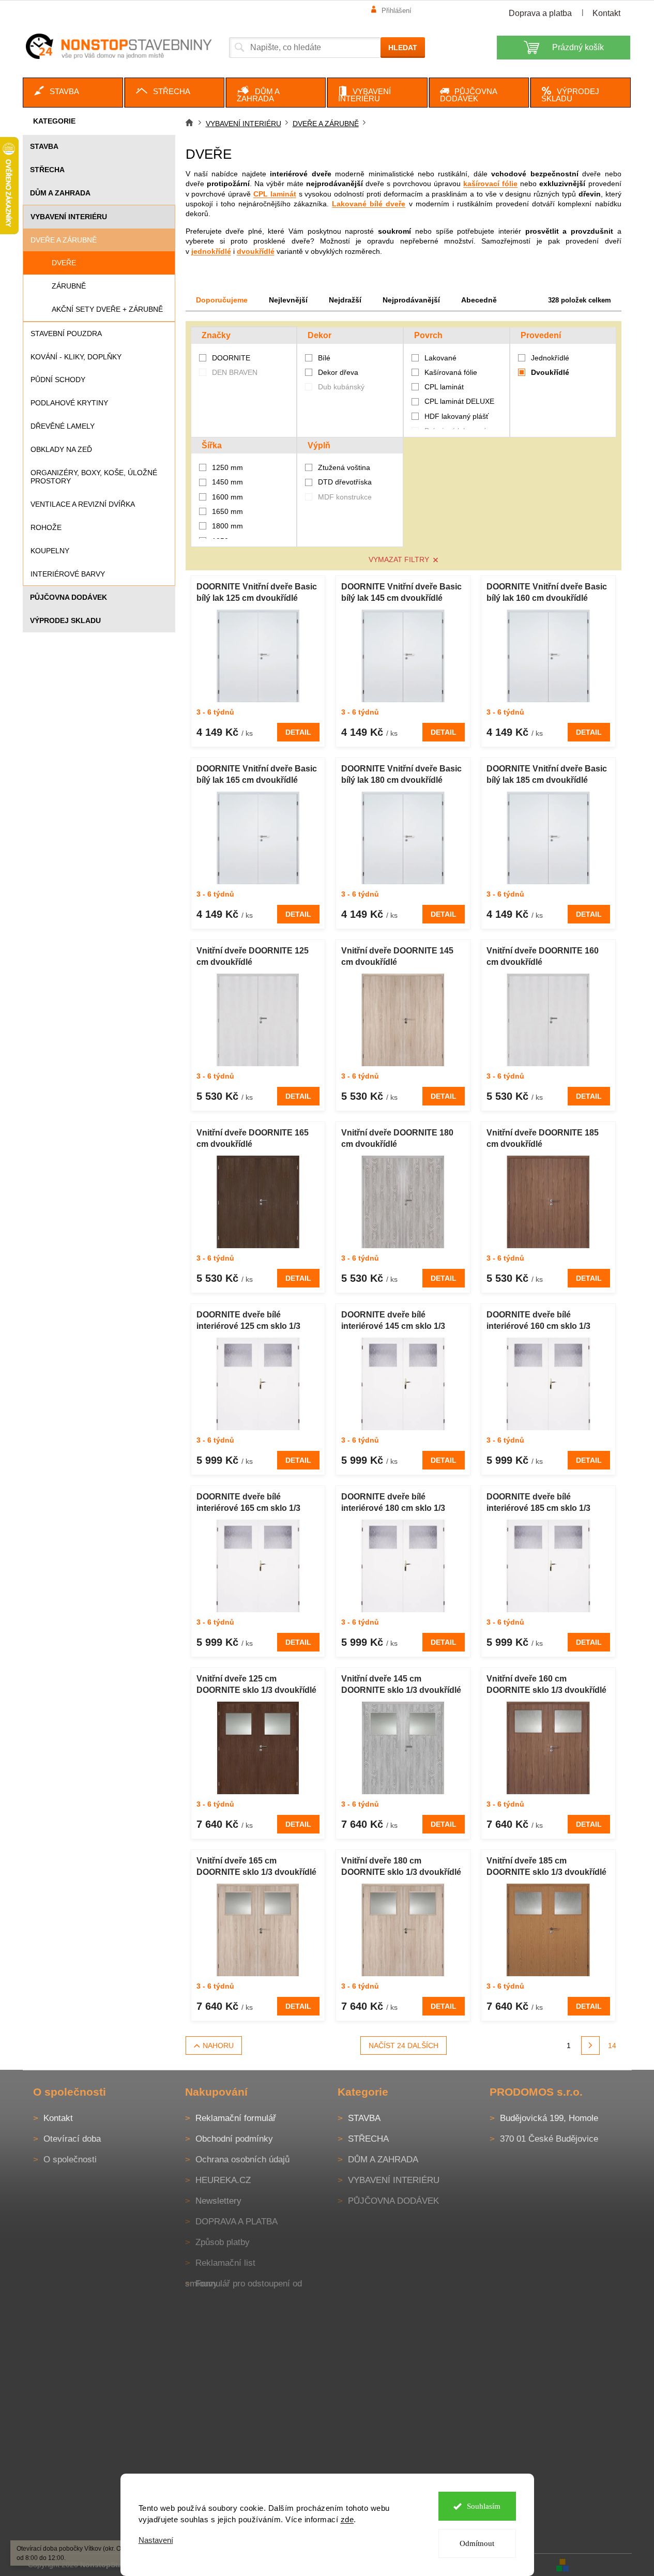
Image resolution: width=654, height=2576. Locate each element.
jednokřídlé (211, 251)
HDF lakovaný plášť (457, 416)
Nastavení (156, 2540)
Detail (298, 732)
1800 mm (227, 526)
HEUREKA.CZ (223, 2180)
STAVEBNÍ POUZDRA (66, 334)
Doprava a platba (540, 13)
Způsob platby (223, 2242)
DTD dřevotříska (345, 482)
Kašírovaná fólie (451, 372)
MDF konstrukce (345, 497)
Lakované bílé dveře (369, 204)
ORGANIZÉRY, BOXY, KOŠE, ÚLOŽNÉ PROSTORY (94, 477)
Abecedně (479, 300)
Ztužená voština (344, 467)
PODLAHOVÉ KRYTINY (69, 403)
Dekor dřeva (338, 372)
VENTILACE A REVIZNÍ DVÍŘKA (83, 504)
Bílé (324, 358)
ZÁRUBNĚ (69, 286)
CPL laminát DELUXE (459, 401)
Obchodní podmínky (234, 2139)
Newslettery (218, 2201)
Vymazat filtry (399, 559)
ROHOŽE (46, 527)
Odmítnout (477, 2543)
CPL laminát (275, 194)
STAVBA (44, 146)
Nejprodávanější (411, 300)
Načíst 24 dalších (404, 2045)
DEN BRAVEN (236, 372)
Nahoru (218, 2045)
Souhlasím (484, 2506)
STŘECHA (47, 170)
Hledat (403, 48)
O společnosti (70, 2160)
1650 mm (227, 511)
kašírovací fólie (490, 184)
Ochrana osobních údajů (242, 2160)
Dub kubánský (341, 387)
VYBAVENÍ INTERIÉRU (69, 217)
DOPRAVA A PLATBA (237, 2222)
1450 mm (227, 482)
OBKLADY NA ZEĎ (61, 449)
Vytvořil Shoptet (601, 2564)
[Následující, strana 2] (590, 2045)
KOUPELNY (50, 551)
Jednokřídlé (550, 358)
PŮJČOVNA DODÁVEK (69, 597)
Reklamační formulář (236, 2118)
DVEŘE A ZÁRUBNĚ (64, 240)
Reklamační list (225, 2263)
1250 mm (227, 467)
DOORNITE (232, 358)
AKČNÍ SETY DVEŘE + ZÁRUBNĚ (107, 309)
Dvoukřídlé (550, 372)
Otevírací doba (72, 2139)
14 (612, 2045)
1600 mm (227, 497)
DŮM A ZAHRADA (60, 193)
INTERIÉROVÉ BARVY (68, 574)
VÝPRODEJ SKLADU (65, 620)
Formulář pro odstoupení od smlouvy (244, 2284)
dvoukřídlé (256, 251)
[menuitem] (73, 93)
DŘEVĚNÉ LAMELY (63, 426)
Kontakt (606, 13)
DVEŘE (64, 263)
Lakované (440, 358)
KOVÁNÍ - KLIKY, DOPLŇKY (76, 357)
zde (347, 2519)
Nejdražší (345, 300)
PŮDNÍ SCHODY (58, 380)
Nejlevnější (288, 300)
